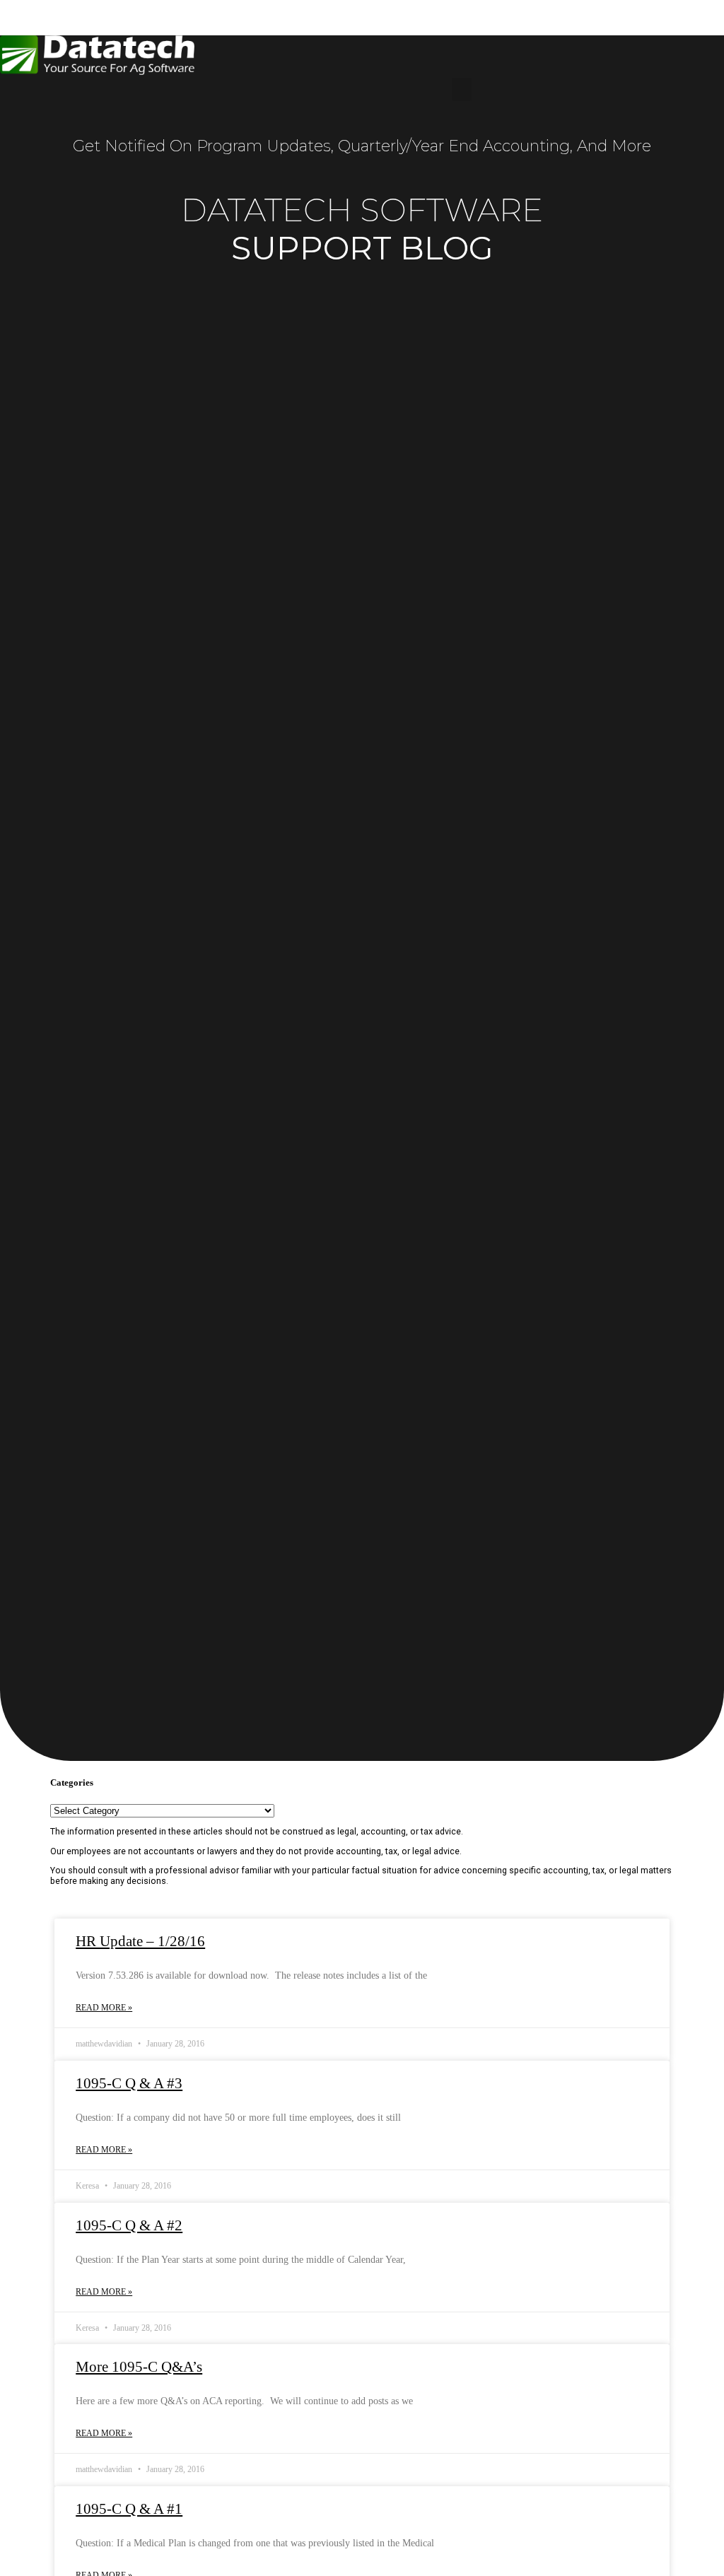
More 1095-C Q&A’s (139, 2367)
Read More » (104, 2008)
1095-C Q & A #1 (129, 2509)
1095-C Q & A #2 (129, 2225)
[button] (462, 89)
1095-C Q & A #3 (129, 2083)
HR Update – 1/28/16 (140, 1941)
